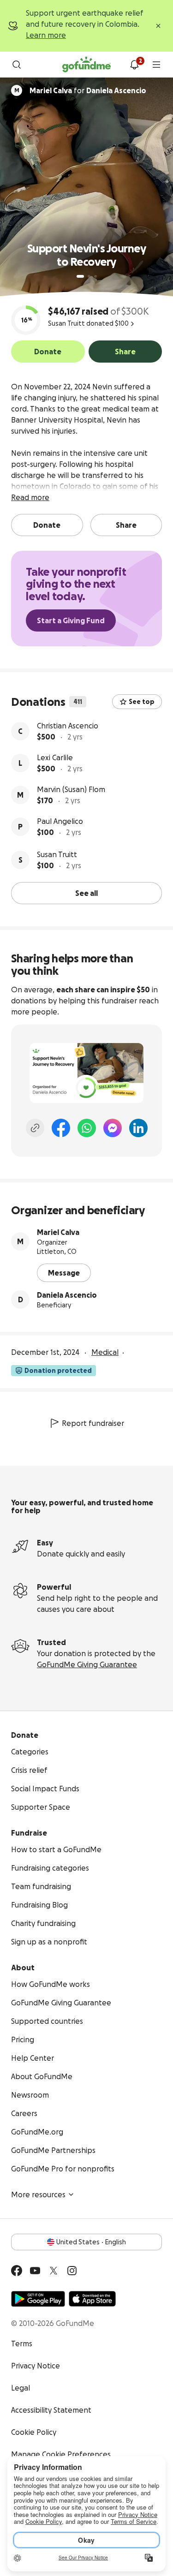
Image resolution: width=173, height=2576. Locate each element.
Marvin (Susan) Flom (71, 789)
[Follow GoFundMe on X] (54, 2271)
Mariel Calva (58, 1232)
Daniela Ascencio (67, 1295)
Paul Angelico (60, 821)
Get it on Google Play (38, 2299)
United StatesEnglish (91, 2242)
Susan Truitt (57, 854)
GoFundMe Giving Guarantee (87, 1664)
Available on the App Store (92, 2299)
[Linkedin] (138, 1128)
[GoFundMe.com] (86, 65)
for (88, 90)
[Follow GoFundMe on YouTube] (35, 2271)
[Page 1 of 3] (80, 276)
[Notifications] (134, 65)
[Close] (158, 26)
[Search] (17, 65)
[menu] (156, 65)
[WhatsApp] (87, 1128)
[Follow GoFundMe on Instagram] (72, 2271)
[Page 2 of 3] (89, 276)
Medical (105, 1352)
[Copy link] (35, 1128)
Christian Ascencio (68, 726)
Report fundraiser (93, 1423)
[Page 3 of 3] (95, 276)
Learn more (46, 35)
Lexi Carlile (55, 757)
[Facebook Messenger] (113, 1128)
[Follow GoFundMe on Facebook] (17, 2271)
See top (142, 702)
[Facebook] (61, 1128)
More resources (38, 2194)
